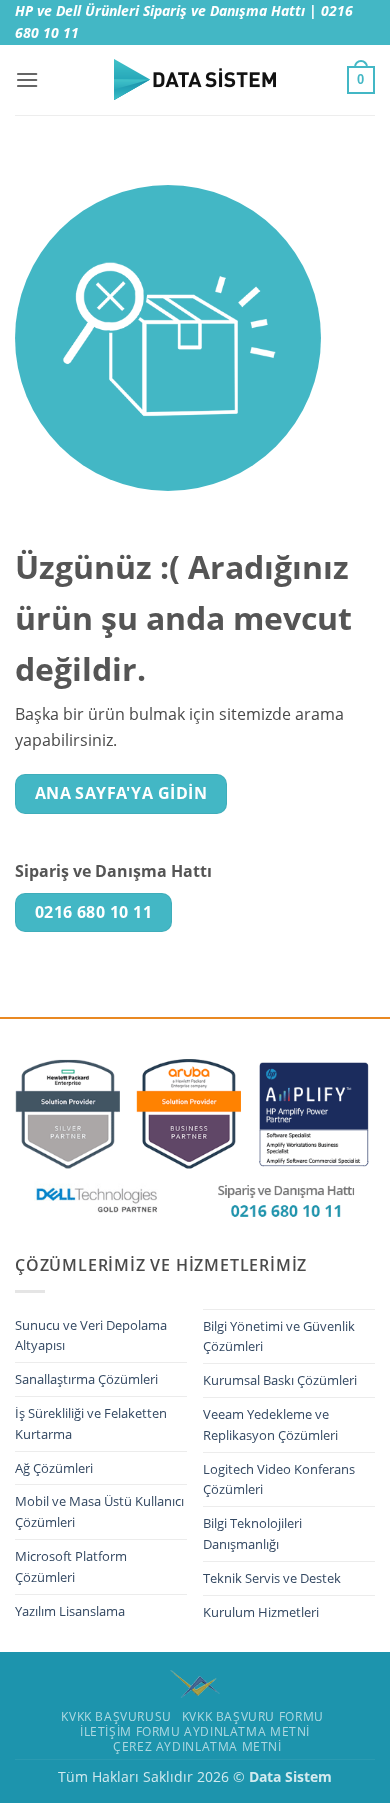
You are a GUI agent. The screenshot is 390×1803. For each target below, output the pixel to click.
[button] (27, 79)
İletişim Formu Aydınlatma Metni (195, 1731)
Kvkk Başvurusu (116, 1716)
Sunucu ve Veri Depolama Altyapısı (91, 1335)
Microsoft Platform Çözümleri (71, 1566)
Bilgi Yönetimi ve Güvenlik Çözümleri (279, 1336)
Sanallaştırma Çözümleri (86, 1379)
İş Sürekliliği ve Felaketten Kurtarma (91, 1423)
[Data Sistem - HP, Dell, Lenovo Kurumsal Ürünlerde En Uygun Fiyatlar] (195, 80)
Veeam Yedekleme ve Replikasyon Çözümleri (270, 1424)
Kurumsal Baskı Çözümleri (280, 1380)
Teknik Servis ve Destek (272, 1578)
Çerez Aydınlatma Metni (197, 1746)
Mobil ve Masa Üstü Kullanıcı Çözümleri (99, 1511)
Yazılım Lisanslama (70, 1611)
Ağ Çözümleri (54, 1468)
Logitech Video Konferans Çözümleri (279, 1479)
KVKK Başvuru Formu (253, 1716)
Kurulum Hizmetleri (261, 1612)
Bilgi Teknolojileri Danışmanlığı (252, 1533)
